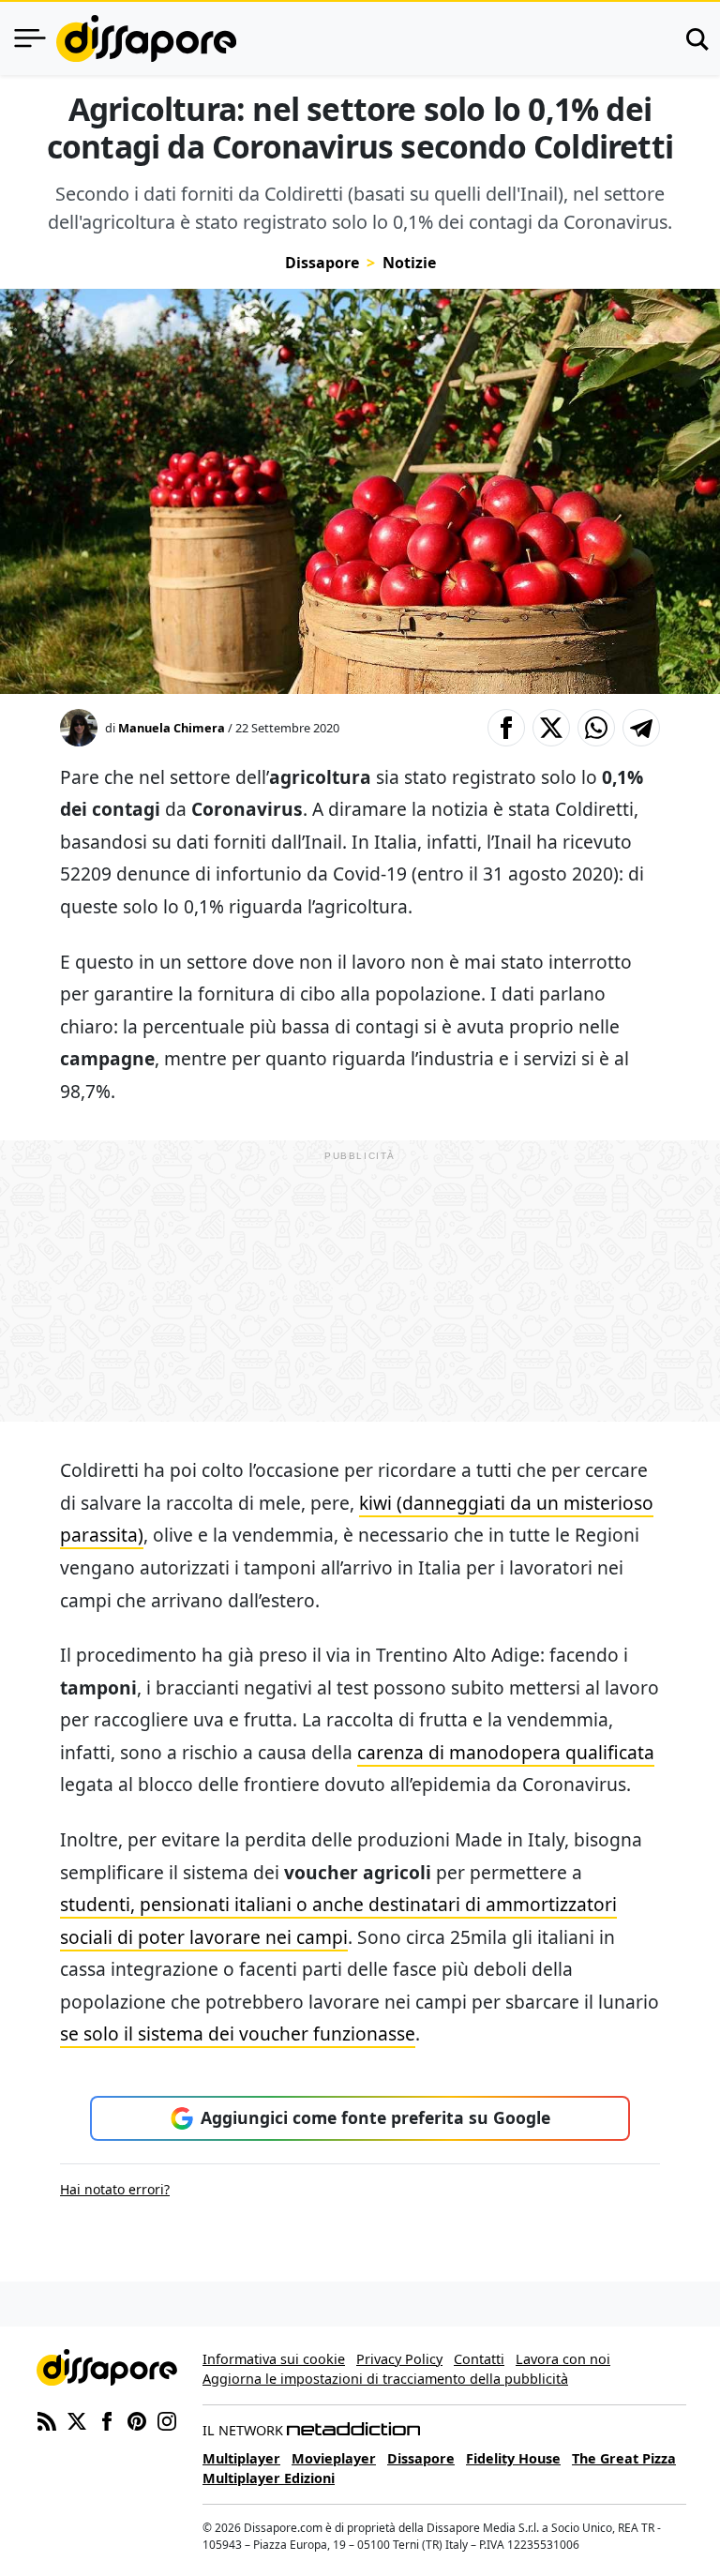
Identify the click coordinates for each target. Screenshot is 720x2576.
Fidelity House (513, 2458)
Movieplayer (334, 2458)
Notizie (409, 263)
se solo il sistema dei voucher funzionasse (238, 2034)
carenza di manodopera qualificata (506, 1752)
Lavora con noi (563, 2359)
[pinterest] (137, 2419)
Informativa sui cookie (274, 2359)
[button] (506, 728)
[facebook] (107, 2419)
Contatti (479, 2359)
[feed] (47, 2419)
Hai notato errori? (115, 2189)
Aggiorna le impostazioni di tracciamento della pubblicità (385, 2379)
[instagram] (167, 2419)
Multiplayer (241, 2458)
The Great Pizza (624, 2458)
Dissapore (322, 263)
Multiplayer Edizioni (269, 2478)
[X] (77, 2419)
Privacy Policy (399, 2359)
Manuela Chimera (172, 728)
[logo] (146, 38)
